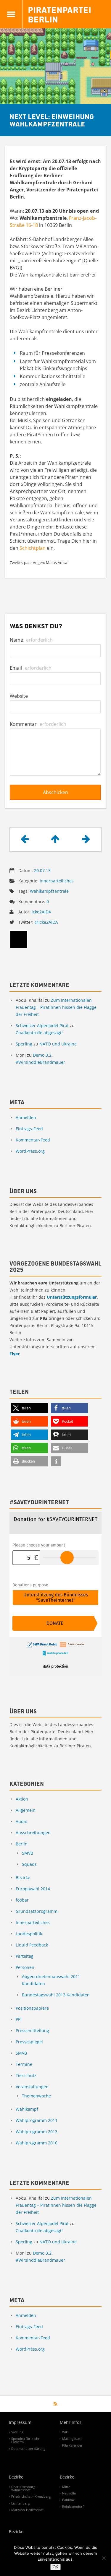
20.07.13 (42, 870)
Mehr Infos (71, 2423)
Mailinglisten (72, 2438)
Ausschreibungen (33, 1833)
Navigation (11, 14)
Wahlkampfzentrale (49, 891)
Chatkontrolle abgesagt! (39, 1033)
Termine (24, 2064)
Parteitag (25, 1956)
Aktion (22, 1799)
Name (31, 640)
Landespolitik (29, 1934)
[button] (29, 1408)
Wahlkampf (27, 2109)
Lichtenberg (20, 2503)
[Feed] (55, 2404)
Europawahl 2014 (33, 1889)
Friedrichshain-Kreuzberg (31, 2496)
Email (31, 668)
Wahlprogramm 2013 (37, 2132)
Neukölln (69, 2493)
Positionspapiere (32, 2008)
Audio (21, 1821)
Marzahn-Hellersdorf (27, 2510)
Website (19, 696)
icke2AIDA (41, 912)
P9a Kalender (72, 2445)
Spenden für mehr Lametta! (25, 2440)
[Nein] (104, 2558)
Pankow (68, 2500)
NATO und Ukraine (58, 1044)
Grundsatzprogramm (37, 1911)
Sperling (24, 1044)
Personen (25, 1967)
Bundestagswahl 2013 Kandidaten (56, 1995)
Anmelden (26, 1117)
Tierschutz (26, 2075)
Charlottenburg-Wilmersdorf (24, 2488)
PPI (19, 2019)
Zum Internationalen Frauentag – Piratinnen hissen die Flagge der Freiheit (56, 1007)
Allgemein (26, 1810)
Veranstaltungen (32, 2087)
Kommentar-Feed (33, 1140)
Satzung (17, 2432)
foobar (22, 1900)
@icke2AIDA (46, 922)
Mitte (66, 2487)
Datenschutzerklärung (28, 2449)
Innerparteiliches (57, 881)
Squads (29, 1864)
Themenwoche (36, 2096)
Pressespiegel (29, 2042)
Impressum (20, 2423)
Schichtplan (33, 548)
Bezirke (23, 1877)
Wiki (65, 2432)
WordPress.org (30, 1151)
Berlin (22, 1844)
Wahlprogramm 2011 (37, 2120)
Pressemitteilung (32, 2031)
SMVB (28, 1853)
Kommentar (38, 724)
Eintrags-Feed (29, 1129)
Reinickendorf (73, 2506)
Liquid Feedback (32, 1945)
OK (55, 2567)
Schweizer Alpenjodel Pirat (42, 1026)
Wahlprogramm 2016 (37, 2143)
